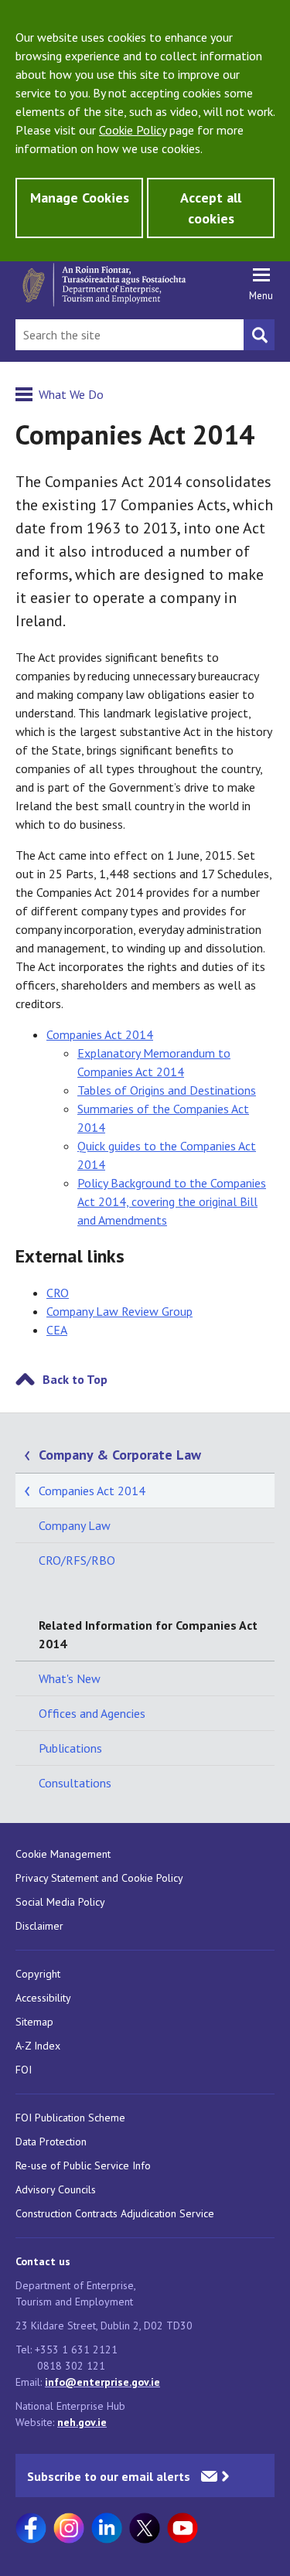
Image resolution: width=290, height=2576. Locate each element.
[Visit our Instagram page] (69, 2528)
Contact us (43, 2261)
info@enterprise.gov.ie (102, 2382)
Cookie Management (63, 1854)
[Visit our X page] (145, 2528)
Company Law (75, 1525)
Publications (70, 1748)
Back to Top (75, 1379)
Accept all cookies (211, 208)
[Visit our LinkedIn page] (107, 2528)
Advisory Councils (56, 2189)
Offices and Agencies (92, 1713)
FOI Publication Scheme (70, 2118)
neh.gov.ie (82, 2422)
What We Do (71, 394)
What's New (70, 1678)
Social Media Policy (60, 1902)
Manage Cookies (80, 198)
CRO (58, 1293)
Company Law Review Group (119, 1311)
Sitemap (34, 2022)
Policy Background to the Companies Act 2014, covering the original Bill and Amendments (172, 1201)
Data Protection (51, 2142)
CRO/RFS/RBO (77, 1560)
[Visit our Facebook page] (31, 2528)
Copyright (38, 1974)
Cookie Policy (133, 130)
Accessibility (43, 1998)
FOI (24, 2070)
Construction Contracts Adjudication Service (115, 2213)
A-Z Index (38, 2046)
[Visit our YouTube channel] (183, 2528)
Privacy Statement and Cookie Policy (99, 1878)
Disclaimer (39, 1926)
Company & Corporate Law (120, 1455)
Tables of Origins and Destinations (167, 1090)
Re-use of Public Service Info (83, 2165)
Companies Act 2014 (100, 1034)
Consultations (75, 1783)
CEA (57, 1330)
